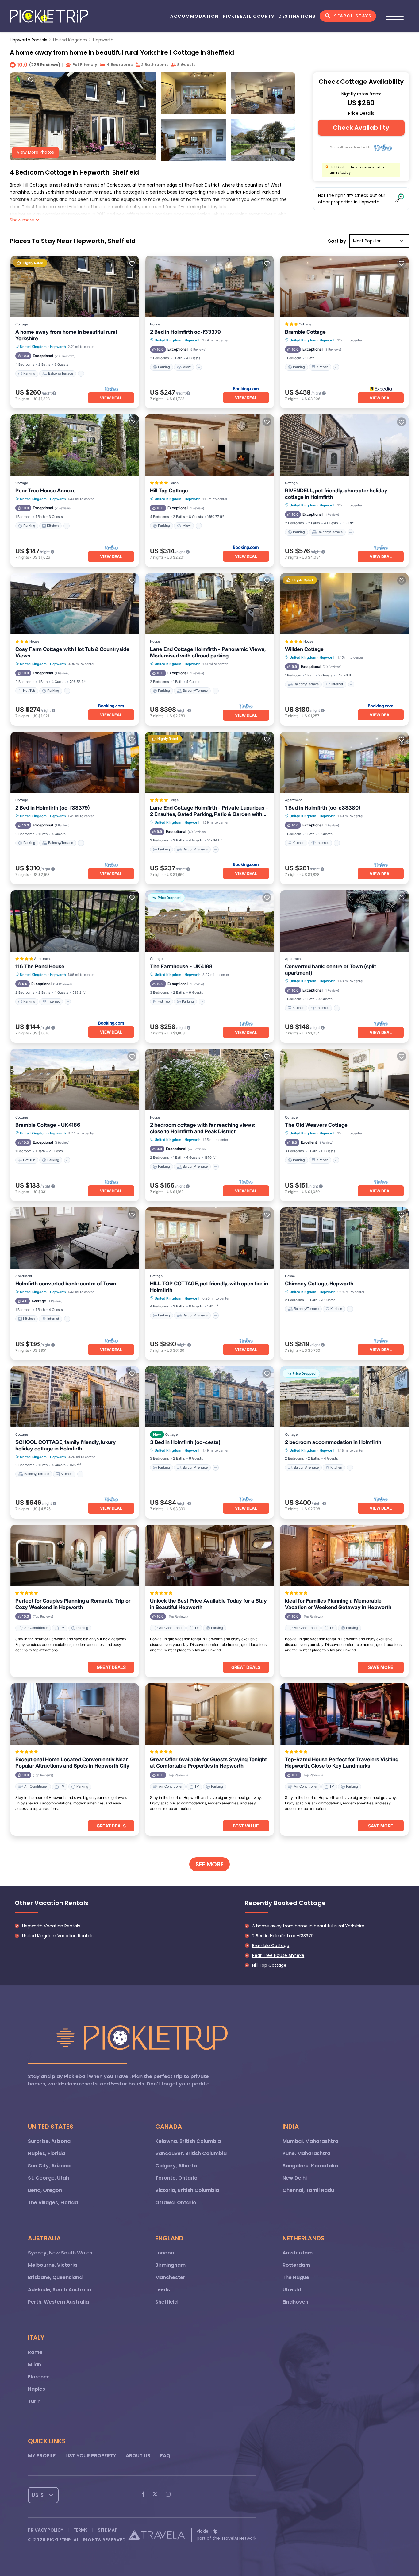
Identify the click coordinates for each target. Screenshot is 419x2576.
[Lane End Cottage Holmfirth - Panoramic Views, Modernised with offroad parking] (209, 604)
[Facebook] (143, 2495)
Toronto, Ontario (176, 2178)
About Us (138, 2456)
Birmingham (170, 2265)
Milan (35, 2364)
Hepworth (103, 40)
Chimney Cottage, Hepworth (319, 1284)
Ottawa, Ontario (176, 2202)
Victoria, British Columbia (187, 2190)
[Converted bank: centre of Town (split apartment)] (344, 921)
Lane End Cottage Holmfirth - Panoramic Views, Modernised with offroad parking (208, 652)
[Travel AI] (157, 2535)
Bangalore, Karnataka (310, 2166)
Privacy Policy (46, 2530)
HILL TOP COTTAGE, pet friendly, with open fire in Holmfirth (209, 1287)
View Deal (111, 398)
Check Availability (361, 128)
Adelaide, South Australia (60, 2290)
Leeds (163, 2290)
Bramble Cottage (305, 332)
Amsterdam (298, 2253)
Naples (37, 2389)
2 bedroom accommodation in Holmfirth (333, 1442)
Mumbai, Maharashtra (310, 2141)
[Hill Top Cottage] (209, 445)
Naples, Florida (46, 2153)
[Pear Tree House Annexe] (75, 445)
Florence (39, 2377)
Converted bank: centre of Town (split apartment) (331, 970)
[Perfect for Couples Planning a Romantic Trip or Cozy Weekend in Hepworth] (75, 1555)
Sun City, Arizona (49, 2166)
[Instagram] (168, 2495)
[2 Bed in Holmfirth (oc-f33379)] (75, 762)
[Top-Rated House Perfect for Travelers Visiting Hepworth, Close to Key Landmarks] (344, 1714)
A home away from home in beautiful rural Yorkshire (66, 335)
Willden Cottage (304, 649)
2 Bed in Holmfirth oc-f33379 (185, 332)
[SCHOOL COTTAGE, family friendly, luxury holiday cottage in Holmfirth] (75, 1397)
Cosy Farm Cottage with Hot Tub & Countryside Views (72, 652)
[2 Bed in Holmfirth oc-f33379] (209, 287)
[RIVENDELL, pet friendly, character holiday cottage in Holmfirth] (344, 445)
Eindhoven (295, 2302)
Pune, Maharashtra (306, 2153)
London (165, 2253)
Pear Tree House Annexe (46, 491)
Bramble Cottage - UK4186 (48, 1125)
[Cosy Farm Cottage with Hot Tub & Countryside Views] (75, 604)
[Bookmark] (31, 80)
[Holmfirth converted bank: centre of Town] (75, 1238)
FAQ (165, 2456)
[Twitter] (155, 2495)
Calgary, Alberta (176, 2166)
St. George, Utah (48, 2178)
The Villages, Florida (53, 2202)
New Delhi (295, 2178)
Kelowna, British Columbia (188, 2141)
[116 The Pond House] (75, 921)
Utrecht (292, 2290)
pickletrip (59, 2540)
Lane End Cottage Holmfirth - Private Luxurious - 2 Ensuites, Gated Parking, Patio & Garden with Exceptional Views (209, 811)
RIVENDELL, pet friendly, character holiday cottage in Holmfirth (336, 494)
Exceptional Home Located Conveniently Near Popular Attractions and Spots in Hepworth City (72, 1763)
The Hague (296, 2277)
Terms (81, 2530)
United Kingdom (70, 40)
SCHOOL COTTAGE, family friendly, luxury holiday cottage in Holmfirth (66, 1445)
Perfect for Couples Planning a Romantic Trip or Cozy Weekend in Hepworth (73, 1604)
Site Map (108, 2530)
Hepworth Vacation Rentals (51, 1926)
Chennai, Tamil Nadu (308, 2190)
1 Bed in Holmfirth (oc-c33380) (323, 808)
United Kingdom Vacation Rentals (58, 1936)
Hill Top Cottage (169, 491)
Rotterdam (296, 2265)
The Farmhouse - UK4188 (181, 966)
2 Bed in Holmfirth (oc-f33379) (53, 808)
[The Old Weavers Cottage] (344, 1080)
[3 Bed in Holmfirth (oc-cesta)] (209, 1397)
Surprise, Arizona (49, 2141)
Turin (34, 2401)
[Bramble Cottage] (344, 287)
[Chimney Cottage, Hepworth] (344, 1238)
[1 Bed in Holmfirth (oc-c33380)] (344, 762)
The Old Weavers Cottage (316, 1125)
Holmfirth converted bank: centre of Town (66, 1284)
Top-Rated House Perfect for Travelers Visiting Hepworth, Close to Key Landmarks (342, 1763)
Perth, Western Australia (58, 2302)
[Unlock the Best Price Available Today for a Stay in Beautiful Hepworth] (209, 1555)
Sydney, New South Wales (60, 2253)
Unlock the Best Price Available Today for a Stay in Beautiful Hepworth (208, 1604)
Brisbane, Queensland (55, 2277)
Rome (35, 2352)
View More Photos (35, 152)
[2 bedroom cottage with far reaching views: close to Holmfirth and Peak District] (209, 1080)
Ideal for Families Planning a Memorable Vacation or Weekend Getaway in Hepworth (338, 1604)
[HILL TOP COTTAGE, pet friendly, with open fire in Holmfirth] (209, 1238)
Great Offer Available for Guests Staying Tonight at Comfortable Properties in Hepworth (208, 1763)
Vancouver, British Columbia (191, 2153)
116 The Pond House (40, 966)
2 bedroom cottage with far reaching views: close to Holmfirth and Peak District (203, 1128)
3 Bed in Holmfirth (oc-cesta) (185, 1442)
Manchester (170, 2277)
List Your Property (91, 2456)
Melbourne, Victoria (52, 2265)
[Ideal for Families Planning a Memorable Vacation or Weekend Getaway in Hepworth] (344, 1555)
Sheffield (166, 2302)
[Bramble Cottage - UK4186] (75, 1080)
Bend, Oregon (45, 2190)
